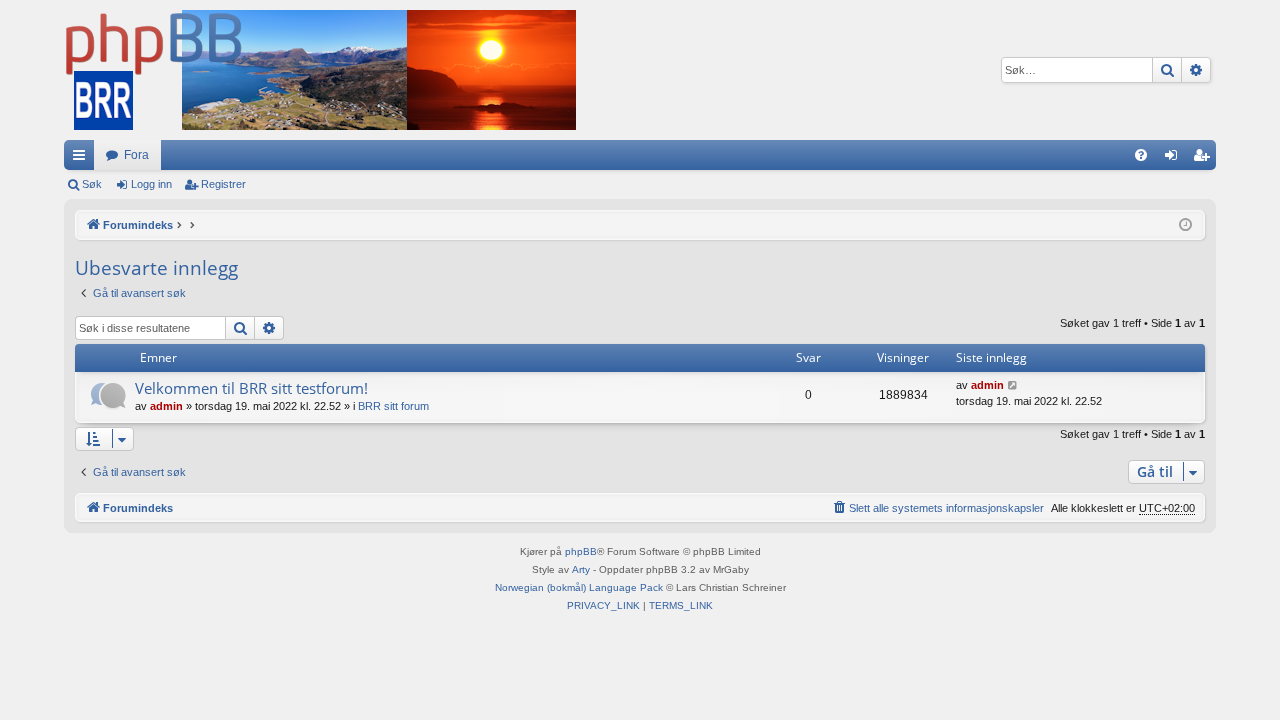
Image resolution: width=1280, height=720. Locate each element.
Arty (581, 569)
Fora (136, 155)
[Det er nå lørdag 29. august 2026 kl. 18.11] (1185, 225)
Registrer (223, 184)
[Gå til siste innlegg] (1013, 385)
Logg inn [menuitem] (1175, 159)
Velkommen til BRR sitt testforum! (251, 388)
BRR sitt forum (393, 406)
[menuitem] (1141, 155)
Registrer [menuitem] (1205, 159)
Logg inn (151, 184)
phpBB (581, 551)
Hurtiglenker (83, 159)
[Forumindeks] (320, 70)
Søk (92, 184)
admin (166, 406)
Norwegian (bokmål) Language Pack (579, 587)
